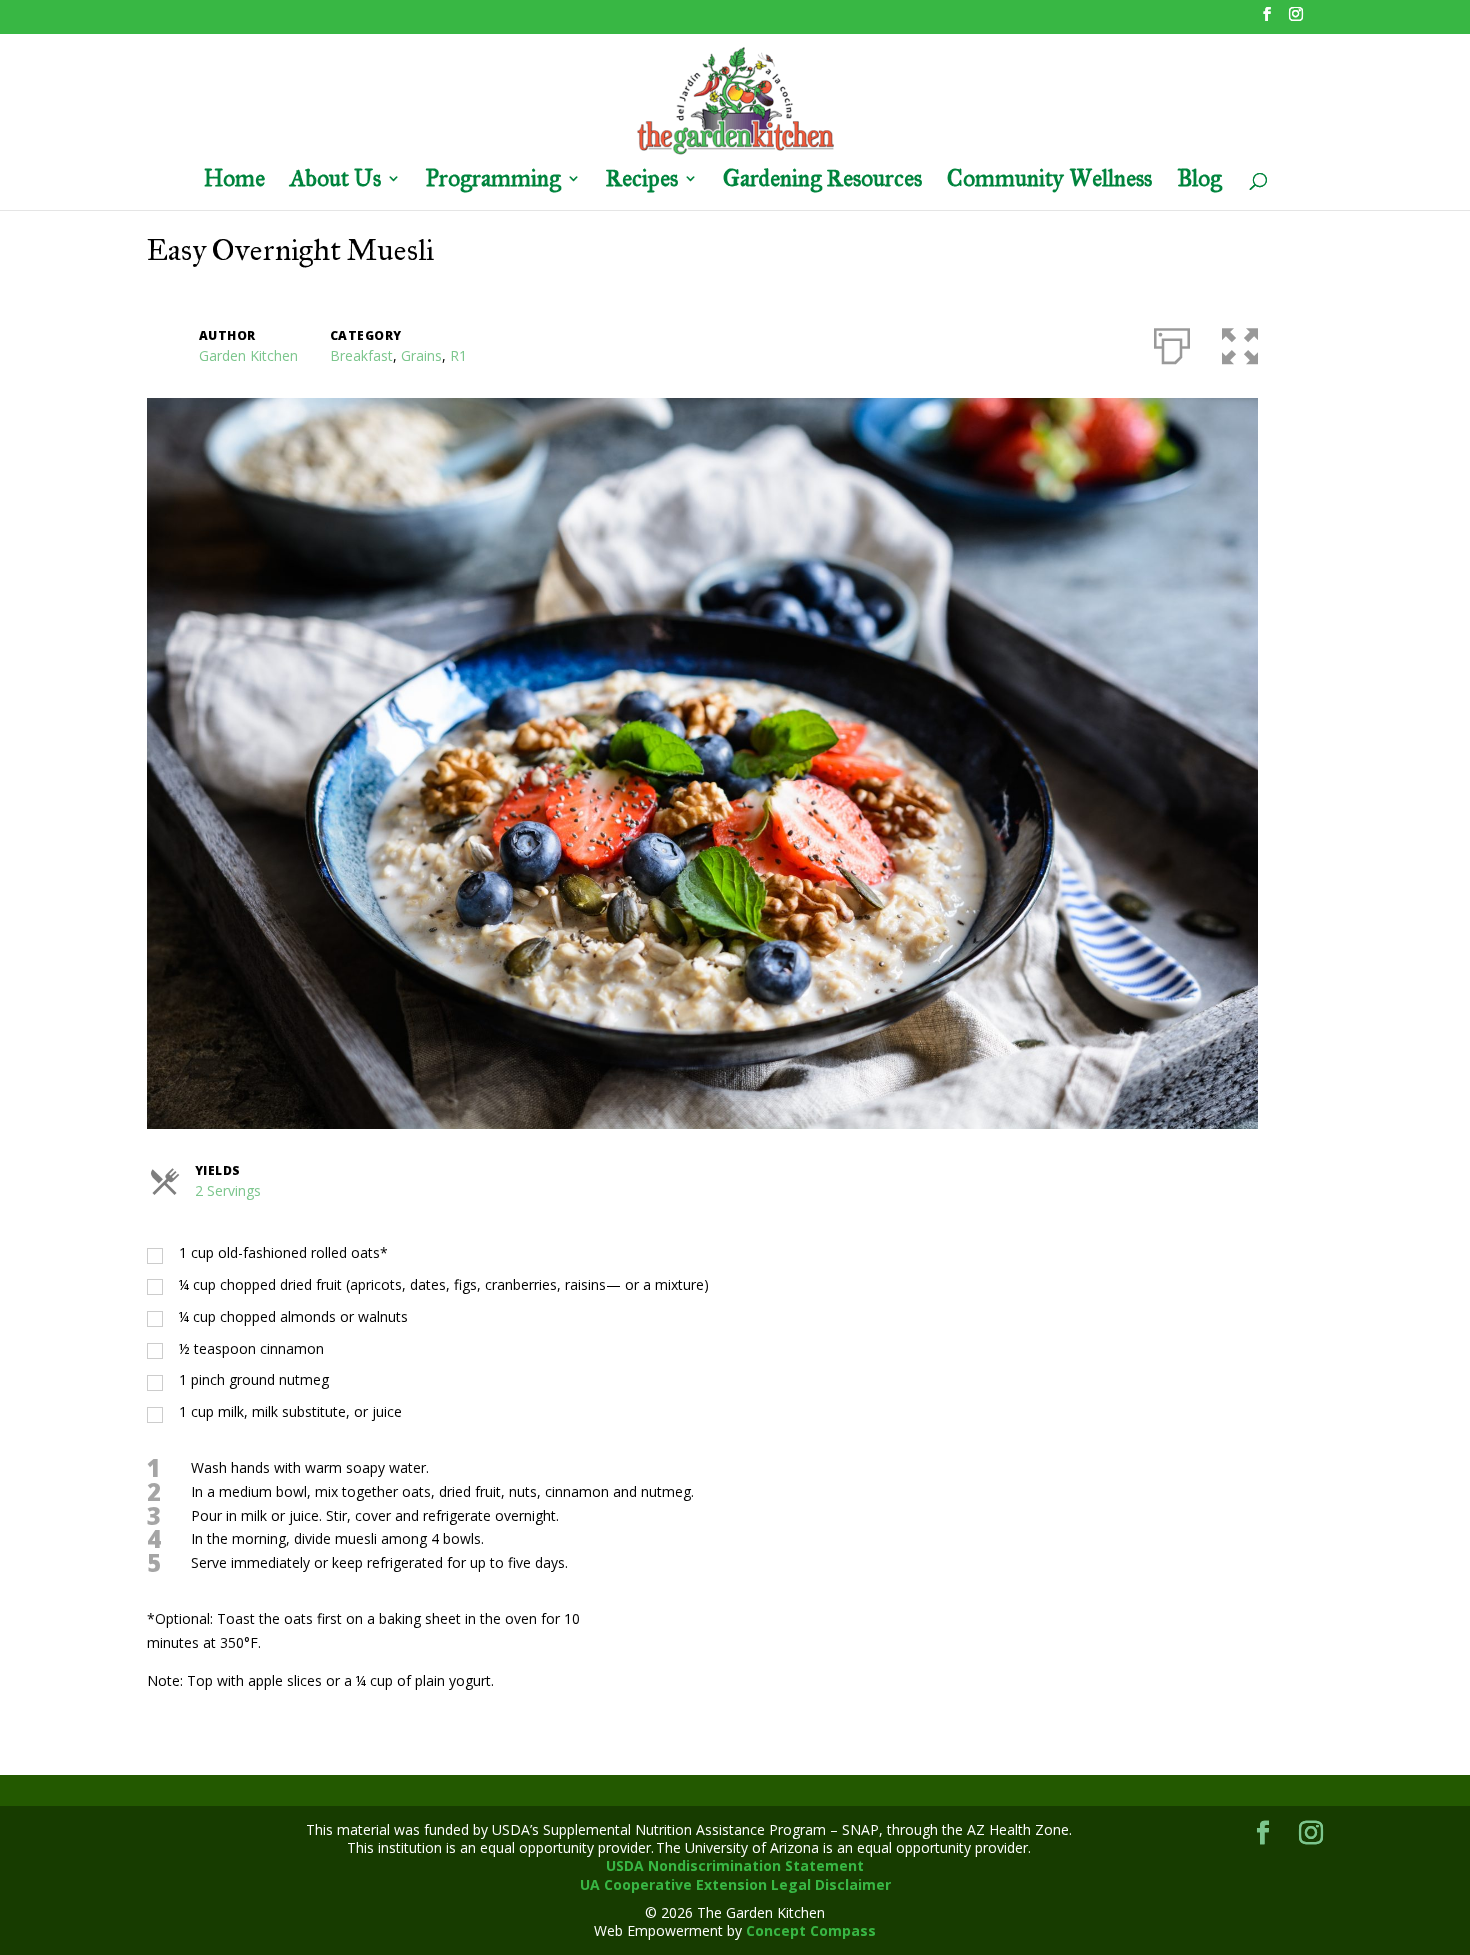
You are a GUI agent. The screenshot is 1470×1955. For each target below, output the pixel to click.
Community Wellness (1049, 181)
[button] (1240, 342)
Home (234, 181)
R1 (458, 355)
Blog (1199, 181)
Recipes (642, 181)
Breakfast (361, 355)
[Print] (1172, 342)
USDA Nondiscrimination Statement (735, 1865)
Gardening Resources (822, 181)
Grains (421, 355)
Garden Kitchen (248, 355)
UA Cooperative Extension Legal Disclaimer (735, 1884)
